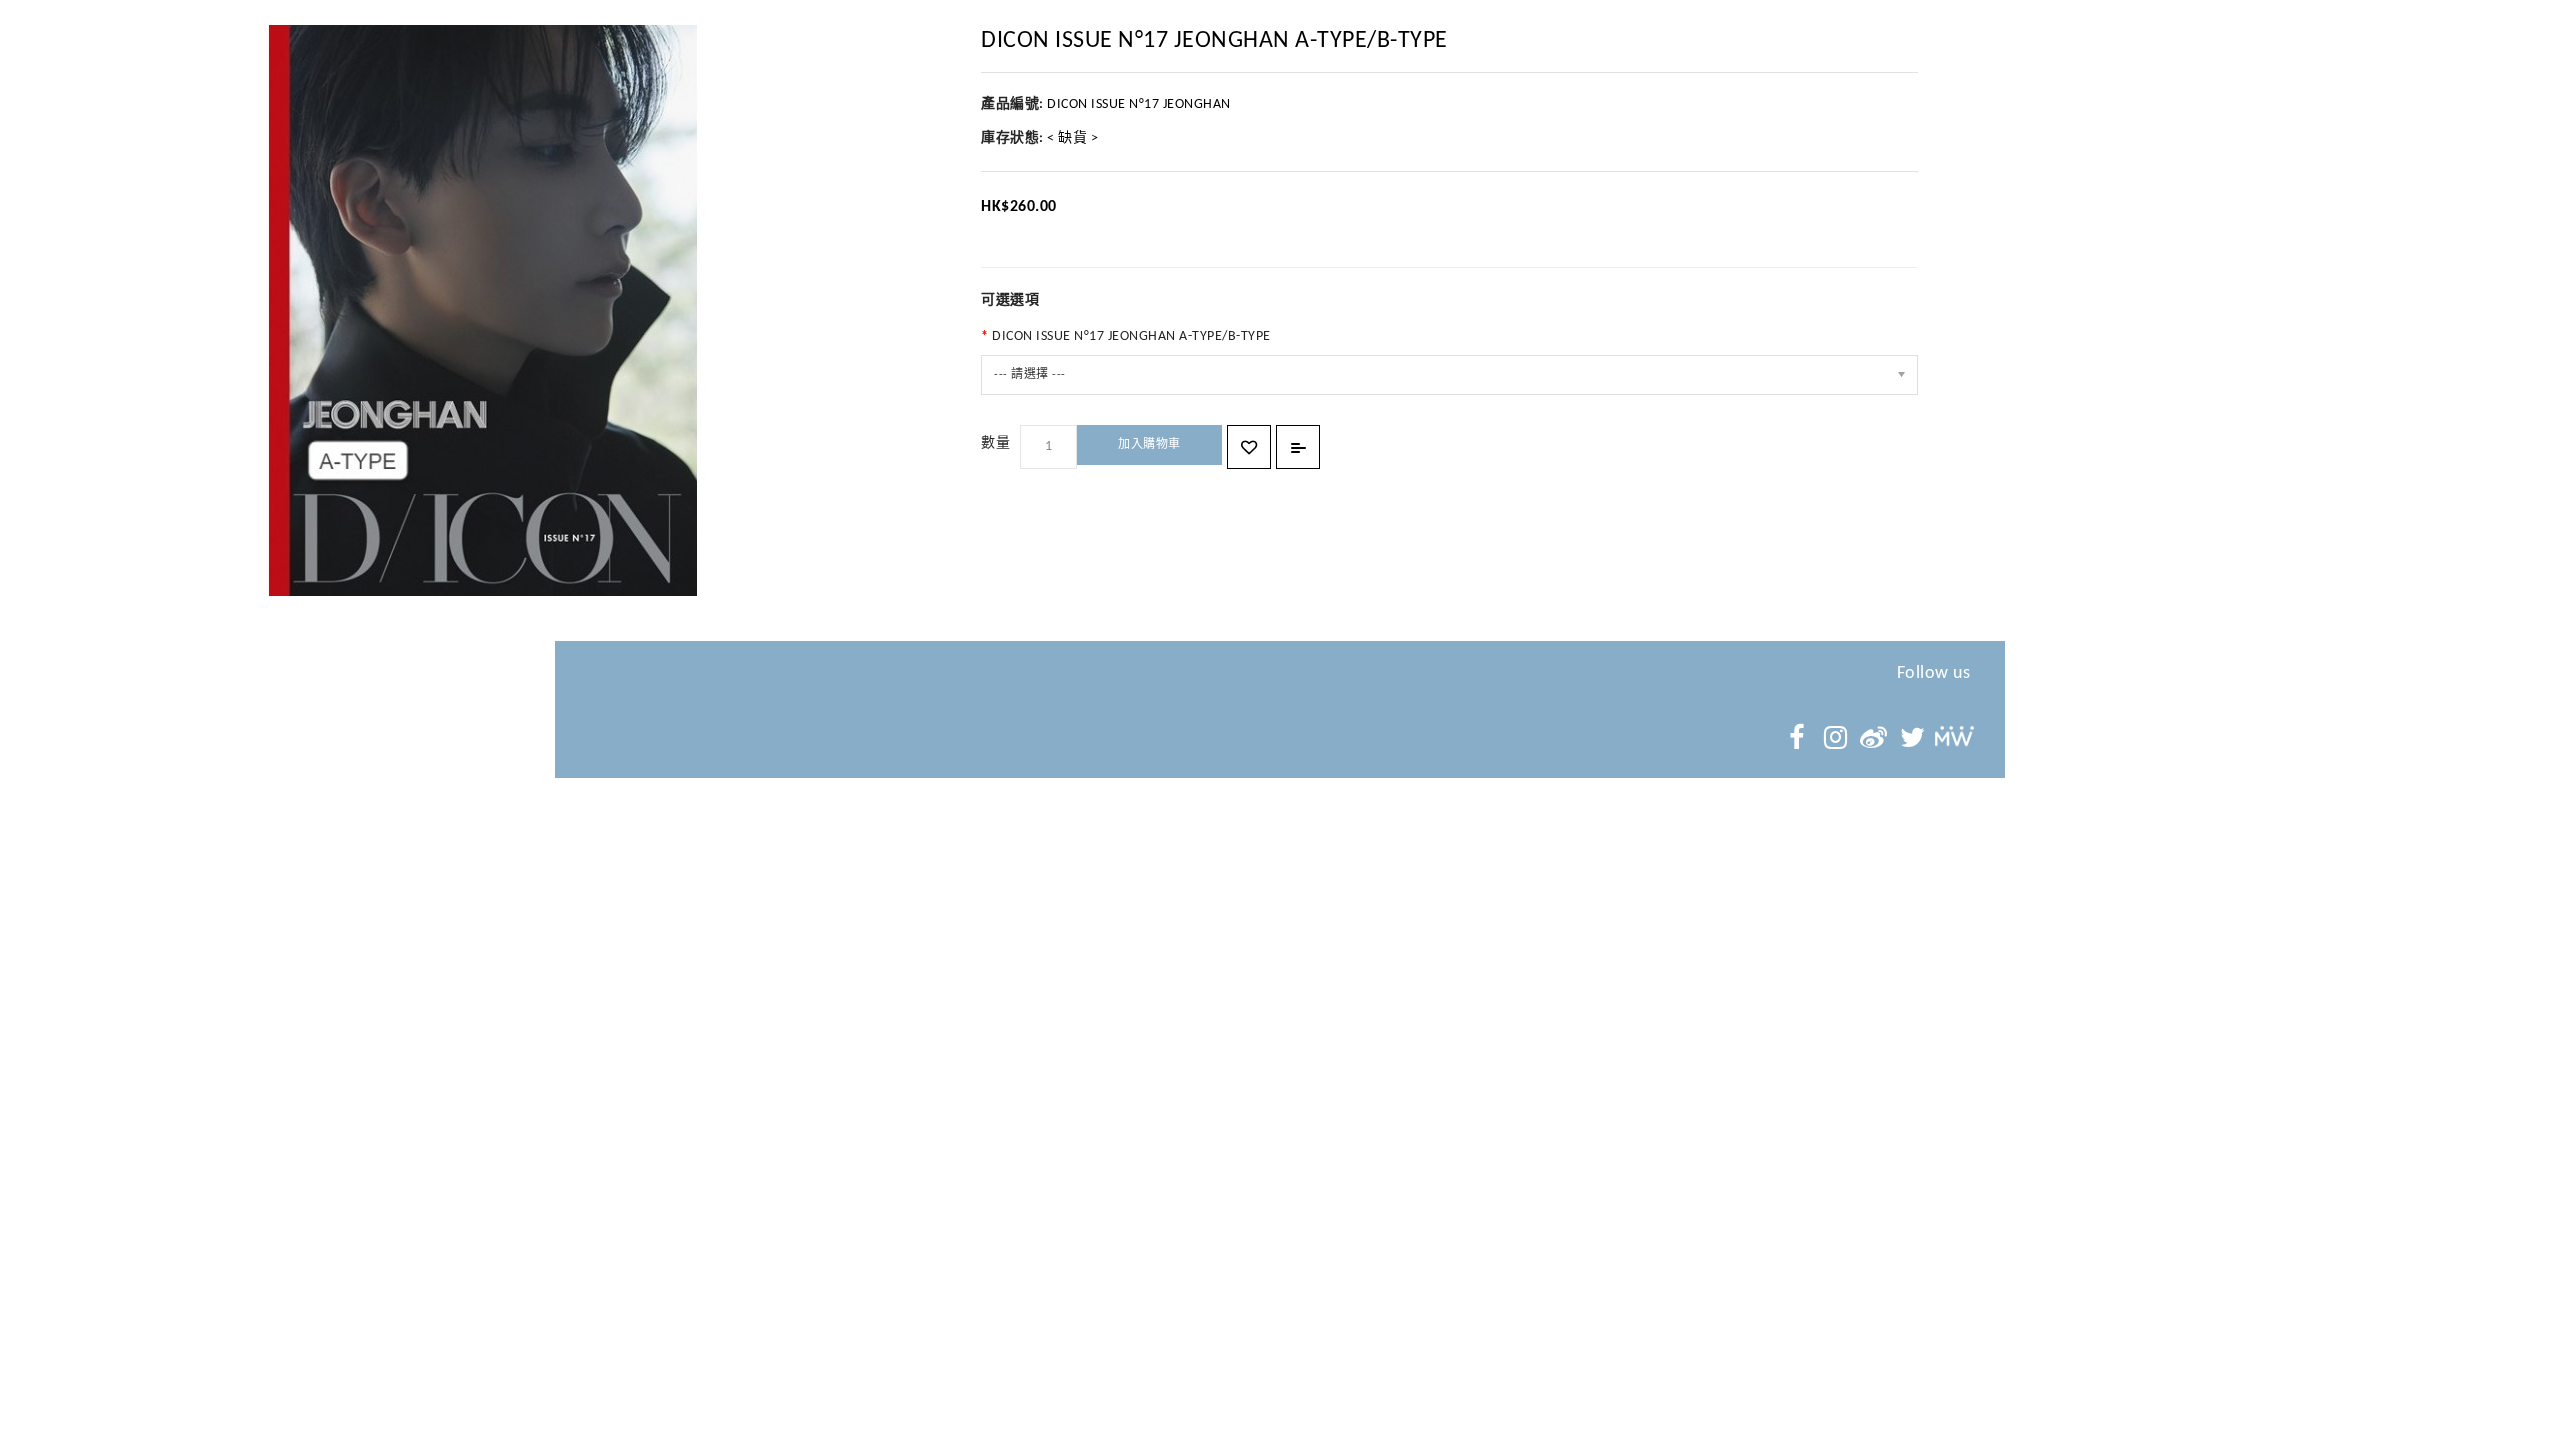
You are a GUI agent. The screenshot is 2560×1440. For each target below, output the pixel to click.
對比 (1298, 447)
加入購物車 (1149, 445)
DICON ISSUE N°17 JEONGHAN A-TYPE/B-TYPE (1131, 336)
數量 (995, 443)
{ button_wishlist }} (1249, 447)
